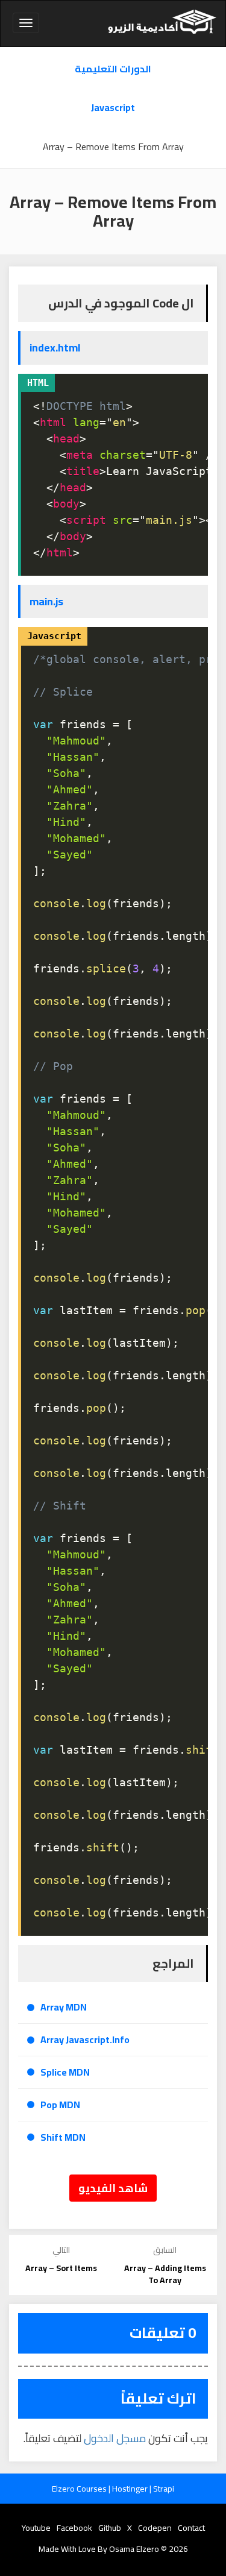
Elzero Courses (80, 2489)
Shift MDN (63, 2137)
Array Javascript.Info (85, 2040)
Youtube (36, 2528)
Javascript (113, 108)
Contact (191, 2528)
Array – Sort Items (61, 2268)
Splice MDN (65, 2072)
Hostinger (131, 2489)
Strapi (164, 2489)
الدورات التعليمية (113, 69)
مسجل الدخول (115, 2438)
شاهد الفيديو (113, 2188)
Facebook (74, 2528)
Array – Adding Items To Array (165, 2274)
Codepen (155, 2528)
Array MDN (64, 2007)
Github (110, 2528)
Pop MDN (60, 2105)
